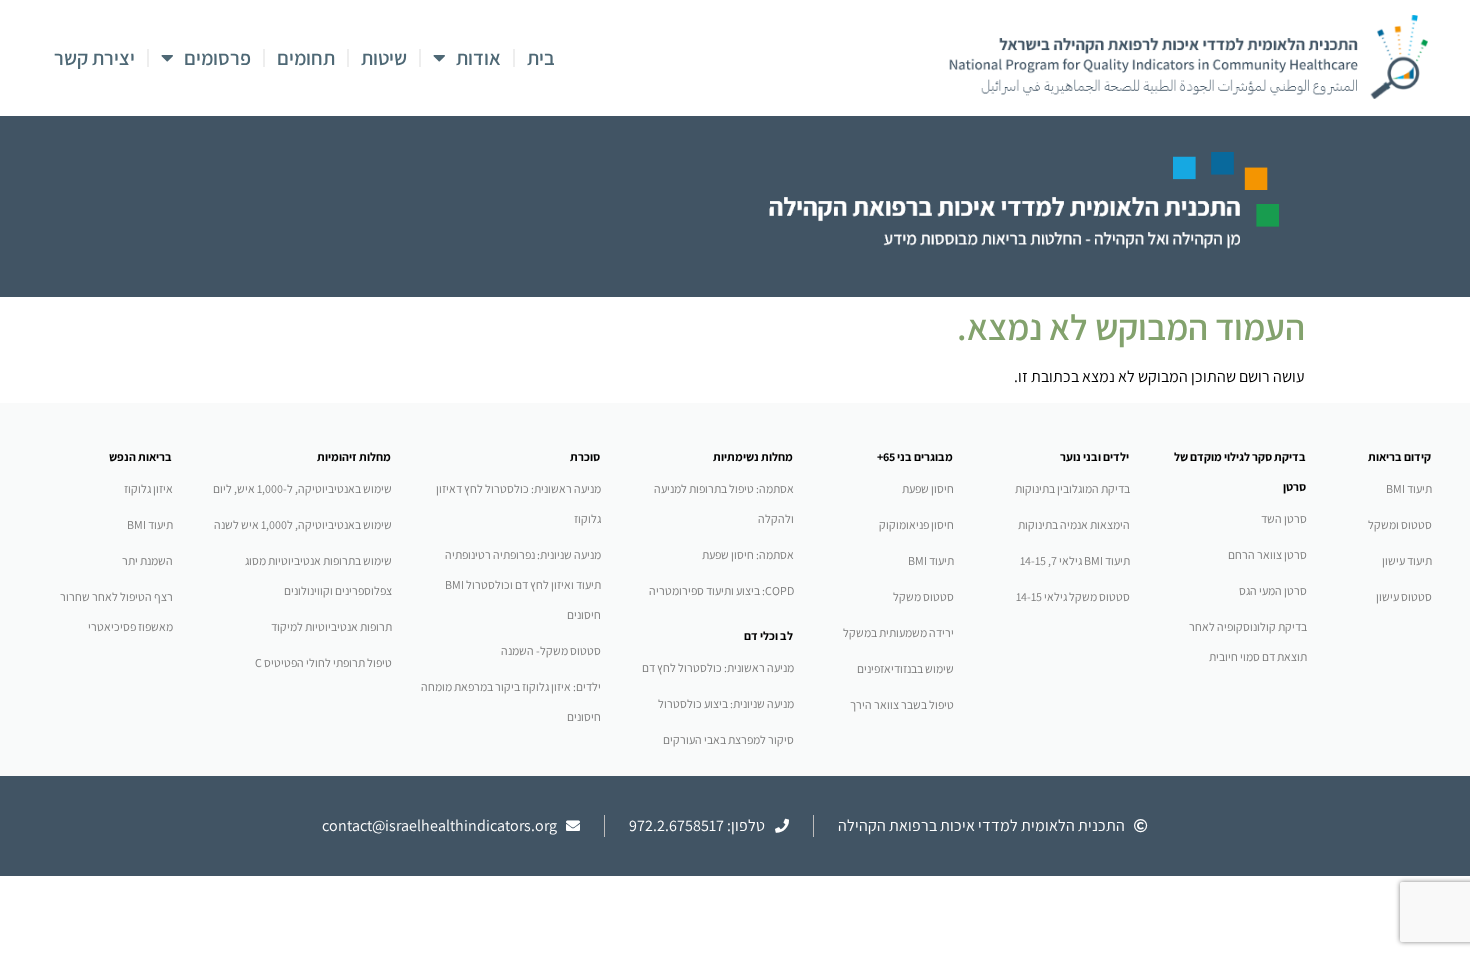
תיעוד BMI (1409, 488)
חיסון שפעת (928, 488)
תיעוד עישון (1407, 560)
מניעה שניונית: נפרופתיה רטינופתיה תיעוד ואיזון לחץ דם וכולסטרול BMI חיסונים (523, 584)
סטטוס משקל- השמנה (551, 650)
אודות (478, 58)
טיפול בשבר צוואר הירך (902, 704)
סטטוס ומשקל (1400, 524)
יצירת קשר (94, 58)
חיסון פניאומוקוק (916, 524)
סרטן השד (1284, 518)
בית (541, 58)
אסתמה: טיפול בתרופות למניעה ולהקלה (724, 503)
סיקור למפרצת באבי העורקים (728, 739)
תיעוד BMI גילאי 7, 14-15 (1075, 560)
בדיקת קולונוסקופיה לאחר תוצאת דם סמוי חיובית (1248, 641)
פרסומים (217, 58)
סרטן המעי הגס (1273, 590)
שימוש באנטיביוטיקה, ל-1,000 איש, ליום (302, 488)
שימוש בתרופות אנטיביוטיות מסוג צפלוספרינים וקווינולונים (318, 575)
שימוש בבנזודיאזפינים (905, 668)
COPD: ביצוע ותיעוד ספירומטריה (721, 590)
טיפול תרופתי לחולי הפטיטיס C (323, 662)
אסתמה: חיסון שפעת (748, 554)
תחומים (306, 58)
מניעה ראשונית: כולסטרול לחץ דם (718, 667)
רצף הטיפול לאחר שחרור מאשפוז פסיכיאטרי (116, 611)
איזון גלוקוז (148, 488)
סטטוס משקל (923, 596)
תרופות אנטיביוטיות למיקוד (331, 626)
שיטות (384, 58)
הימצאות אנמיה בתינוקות (1074, 524)
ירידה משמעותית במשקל (898, 632)
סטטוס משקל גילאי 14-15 (1073, 596)
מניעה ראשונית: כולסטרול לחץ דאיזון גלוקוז (518, 503)
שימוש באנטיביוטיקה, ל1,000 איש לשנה (303, 524)
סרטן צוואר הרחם (1267, 554)
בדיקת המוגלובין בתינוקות (1072, 488)
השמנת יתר (147, 560)
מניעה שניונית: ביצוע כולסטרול (726, 703)
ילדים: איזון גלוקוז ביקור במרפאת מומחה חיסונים (511, 701)
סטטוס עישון (1404, 596)
